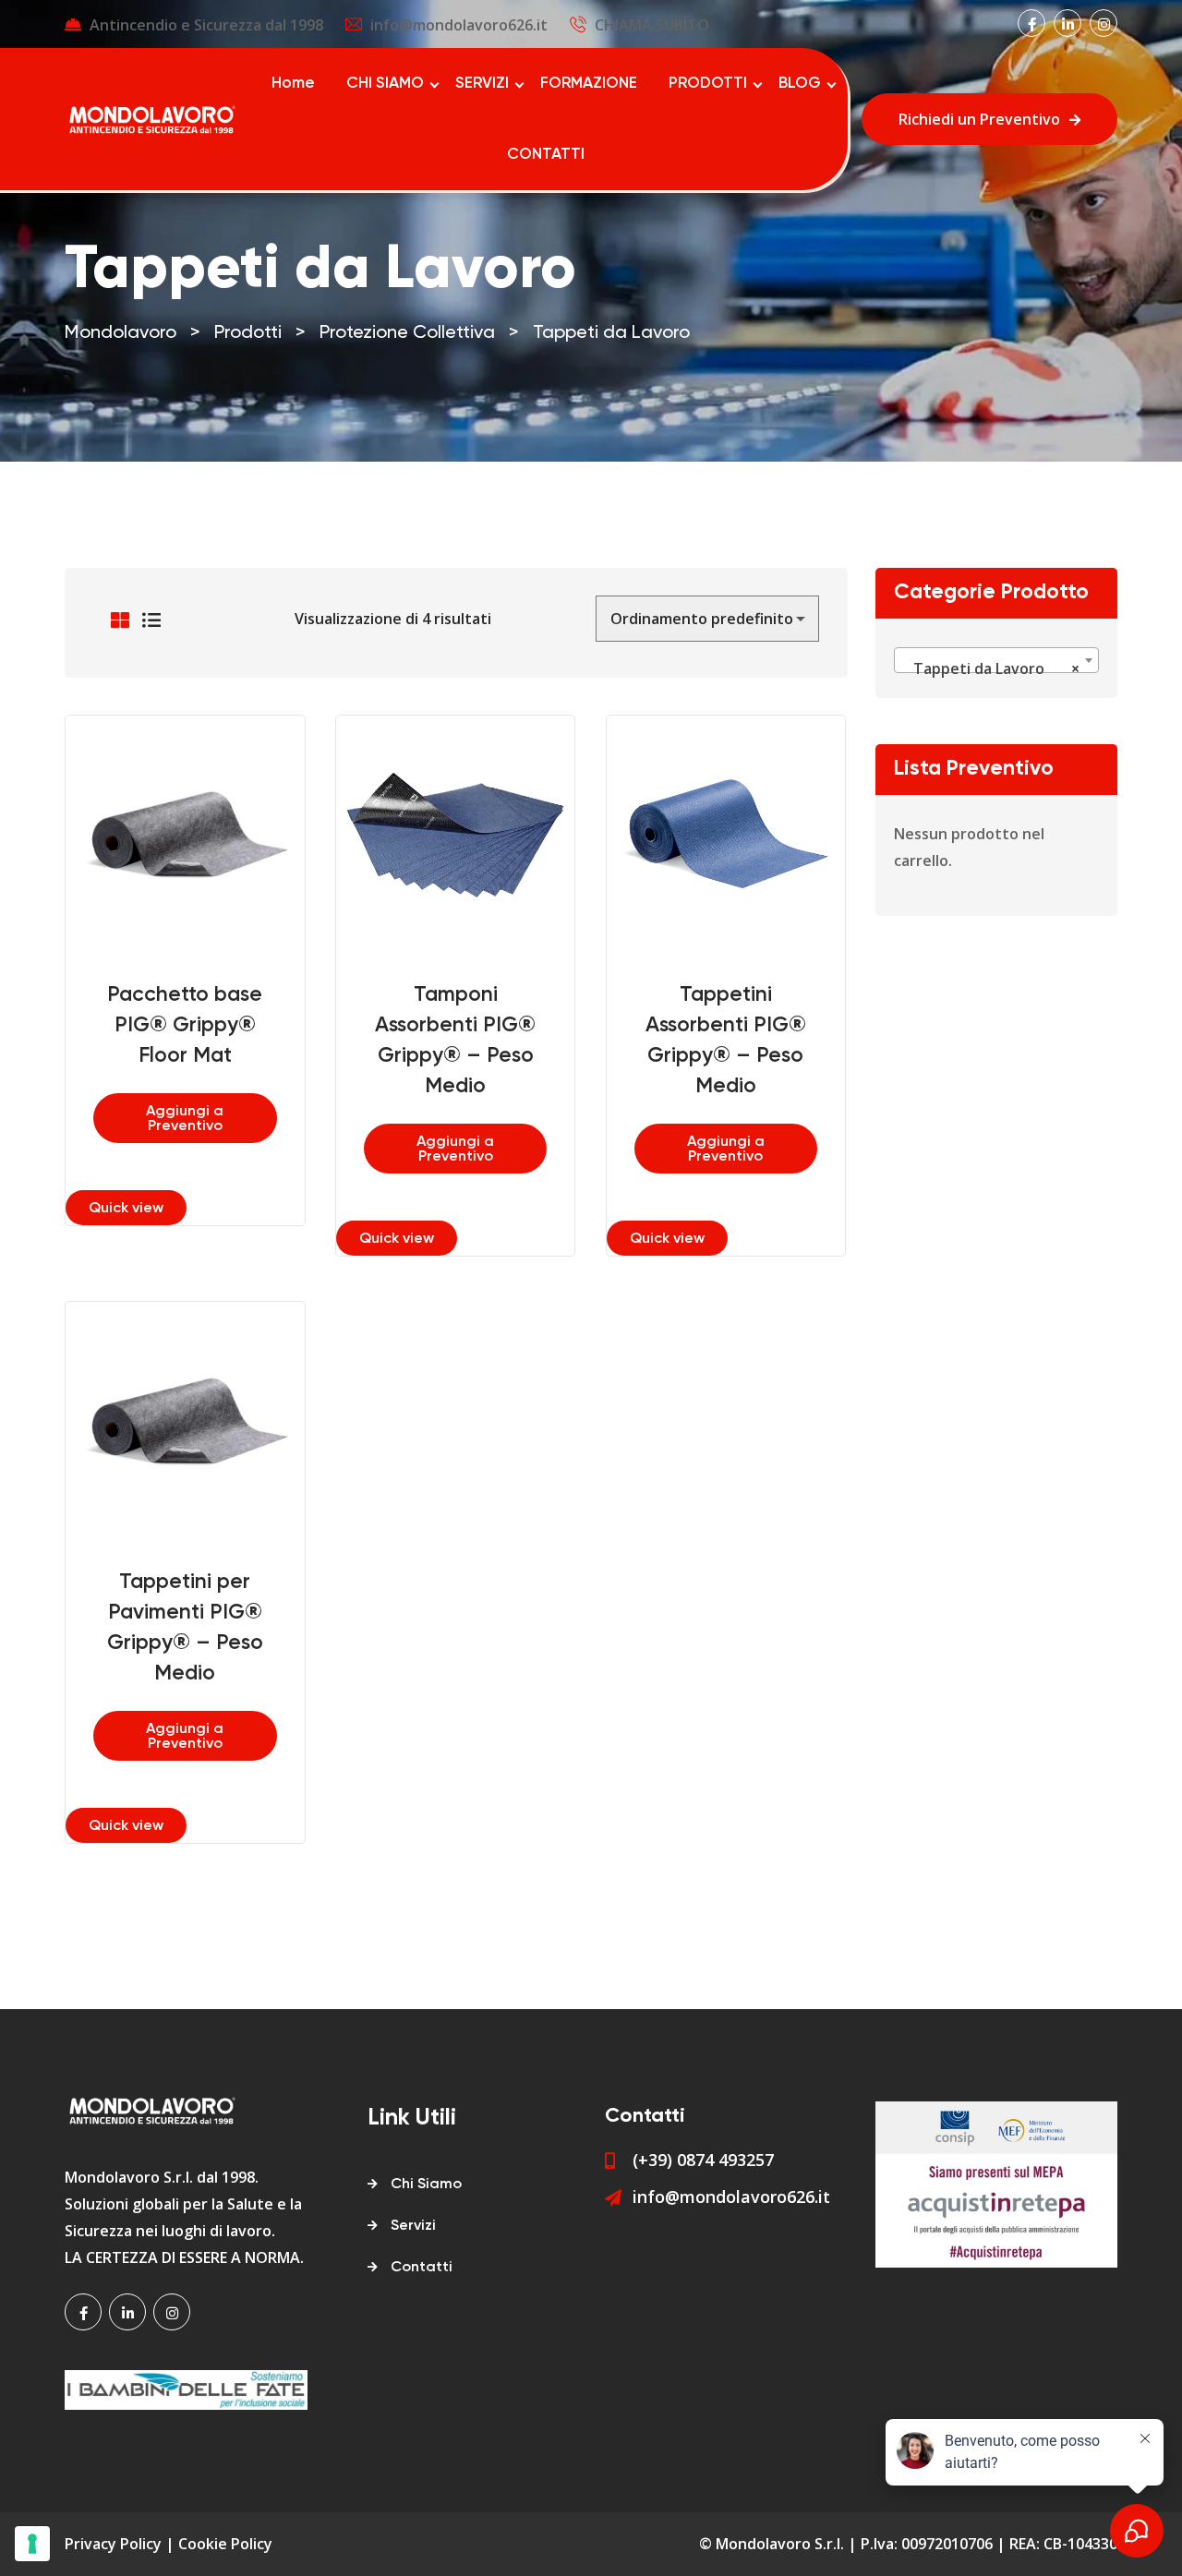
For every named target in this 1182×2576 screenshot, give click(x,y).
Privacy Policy (113, 2544)
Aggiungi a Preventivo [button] (185, 1119)
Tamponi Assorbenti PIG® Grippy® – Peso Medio (455, 1041)
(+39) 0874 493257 (703, 2160)
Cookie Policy (225, 2544)
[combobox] (997, 660)
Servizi (413, 2226)
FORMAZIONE (589, 84)
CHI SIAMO (385, 84)
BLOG (800, 84)
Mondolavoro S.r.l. (780, 2544)
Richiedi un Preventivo (979, 119)
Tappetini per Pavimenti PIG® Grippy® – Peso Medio (185, 1628)
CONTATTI (546, 155)
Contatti (422, 2268)
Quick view (126, 1209)
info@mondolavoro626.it (459, 25)
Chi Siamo (426, 2185)
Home (293, 84)
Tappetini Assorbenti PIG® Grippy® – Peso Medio (726, 1041)
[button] (214, 812)
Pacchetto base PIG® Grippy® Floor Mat (185, 1025)
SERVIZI (482, 84)
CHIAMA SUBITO (652, 25)
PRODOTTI (708, 84)
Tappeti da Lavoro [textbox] (991, 668)
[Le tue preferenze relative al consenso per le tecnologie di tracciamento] (32, 2544)
